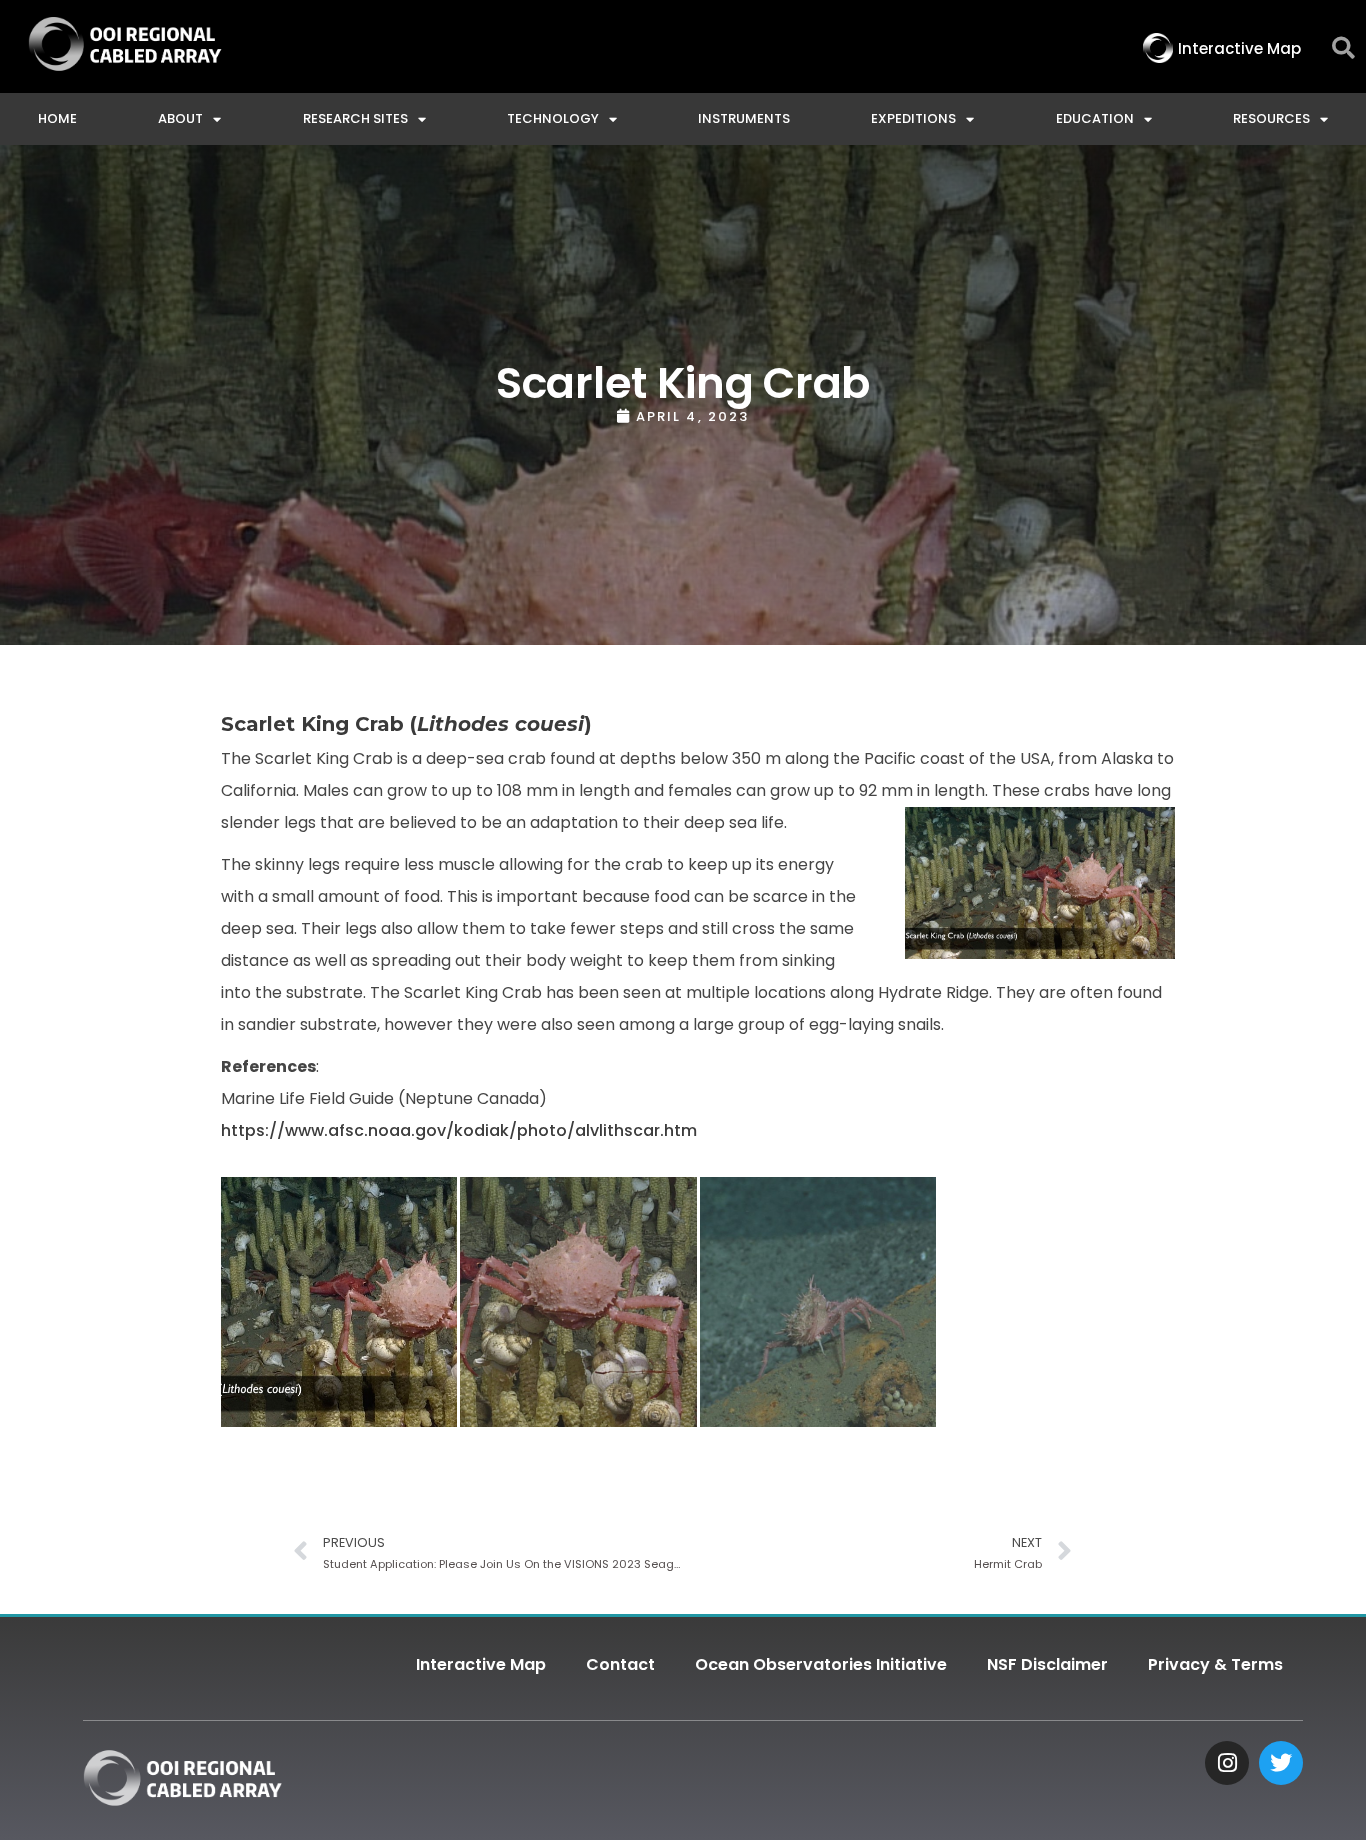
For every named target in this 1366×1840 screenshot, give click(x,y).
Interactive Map (481, 1664)
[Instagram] (1227, 1763)
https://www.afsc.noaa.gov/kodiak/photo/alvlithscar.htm (459, 1130)
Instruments (744, 118)
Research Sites (355, 118)
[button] (1343, 48)
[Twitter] (1281, 1763)
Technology (553, 118)
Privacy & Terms (1215, 1664)
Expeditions (913, 118)
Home (57, 118)
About (180, 118)
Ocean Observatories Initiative (821, 1664)
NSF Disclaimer (1047, 1664)
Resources (1271, 118)
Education (1095, 118)
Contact (620, 1664)
